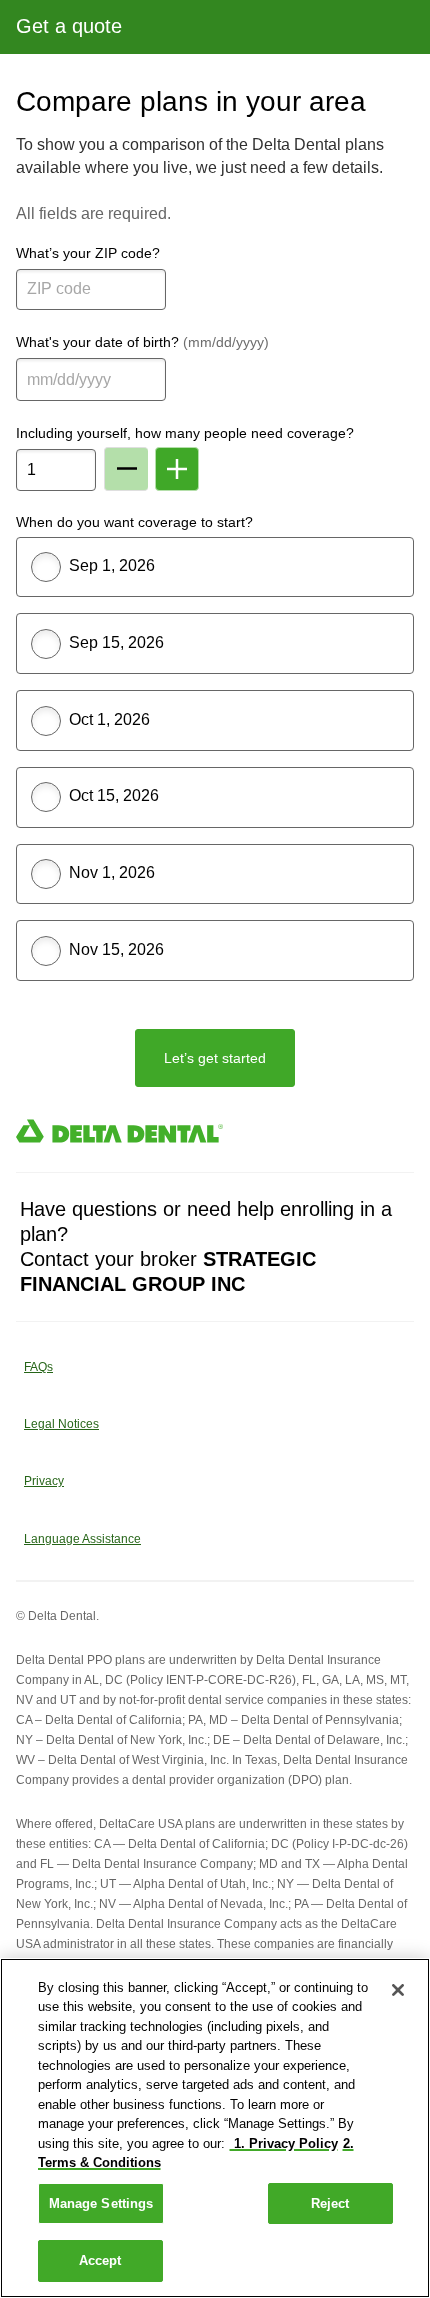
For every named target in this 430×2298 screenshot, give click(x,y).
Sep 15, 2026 (116, 642)
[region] (215, 2128)
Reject (330, 2203)
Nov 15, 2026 (116, 949)
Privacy (44, 1481)
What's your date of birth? (142, 342)
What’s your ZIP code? (88, 253)
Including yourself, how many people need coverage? (185, 433)
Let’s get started (215, 1058)
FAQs (38, 1367)
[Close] (398, 1990)
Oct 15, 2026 (114, 795)
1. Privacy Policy (284, 2143)
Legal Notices (61, 1424)
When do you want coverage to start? (134, 521)
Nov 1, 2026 (112, 872)
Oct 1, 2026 (109, 719)
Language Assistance (82, 1539)
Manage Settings (101, 2203)
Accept (100, 2260)
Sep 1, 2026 (112, 565)
